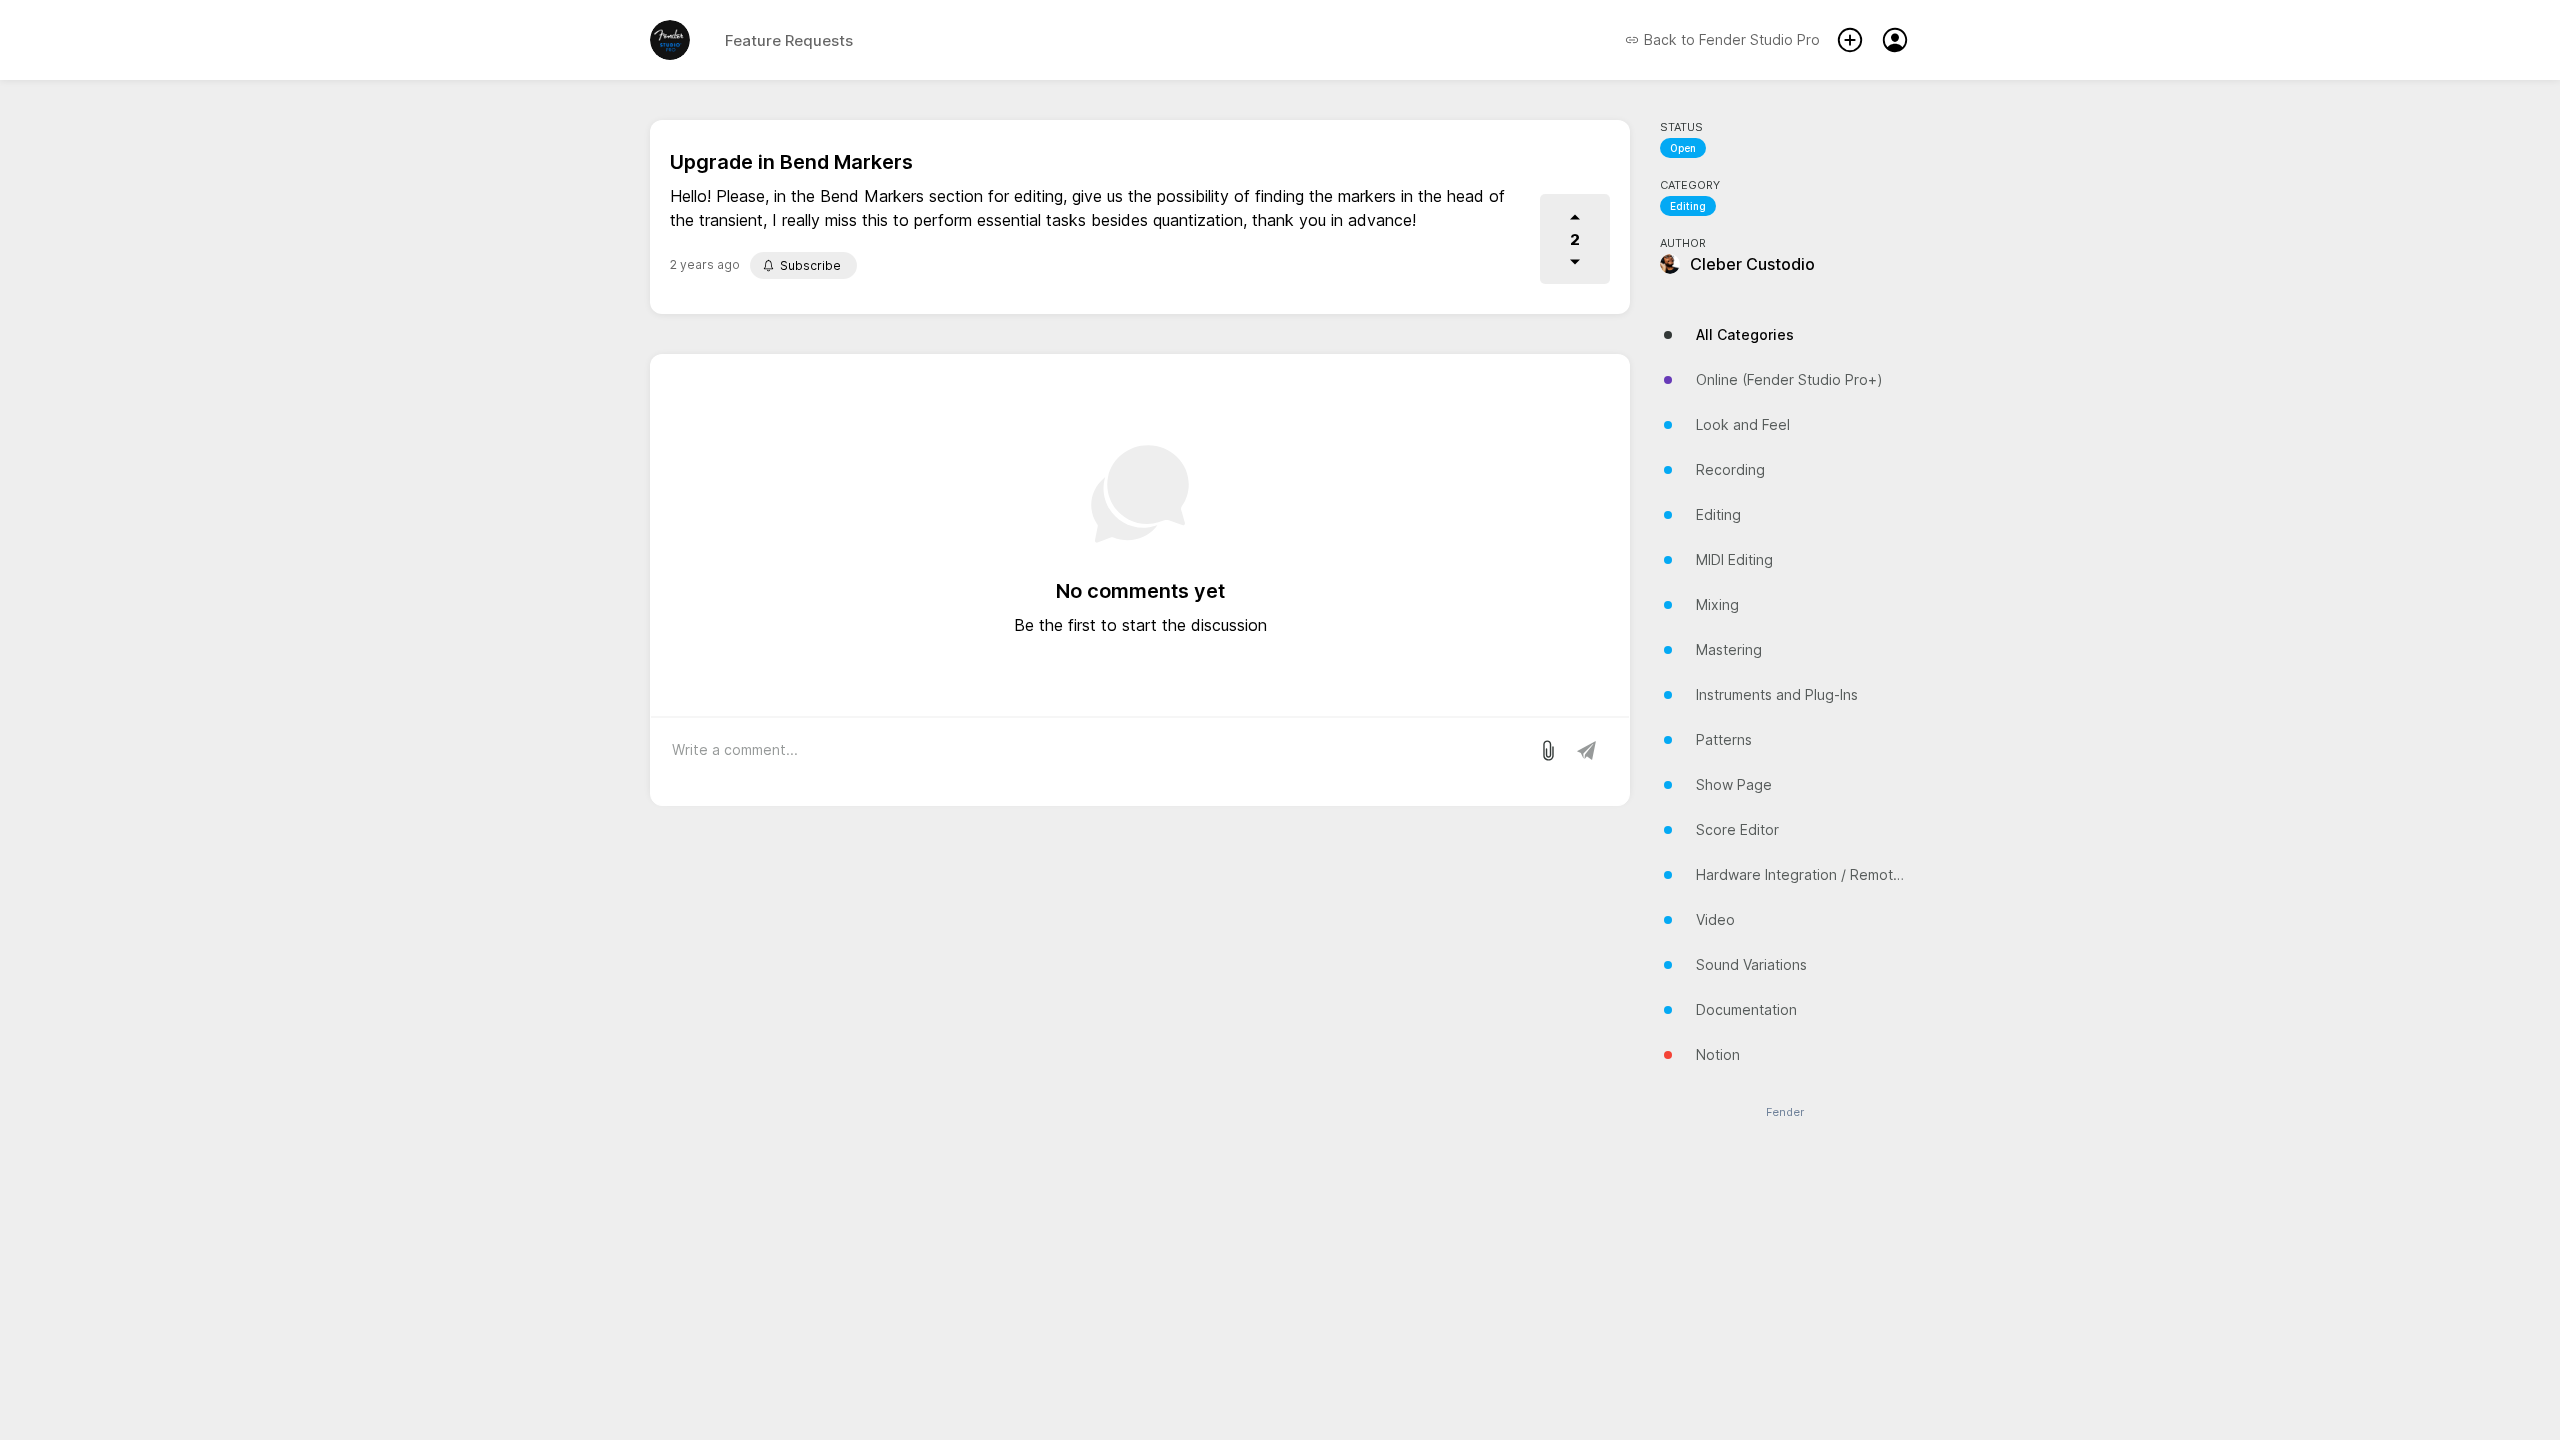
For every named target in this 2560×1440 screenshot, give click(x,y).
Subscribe (810, 265)
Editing (1688, 206)
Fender (1785, 1112)
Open (1683, 148)
